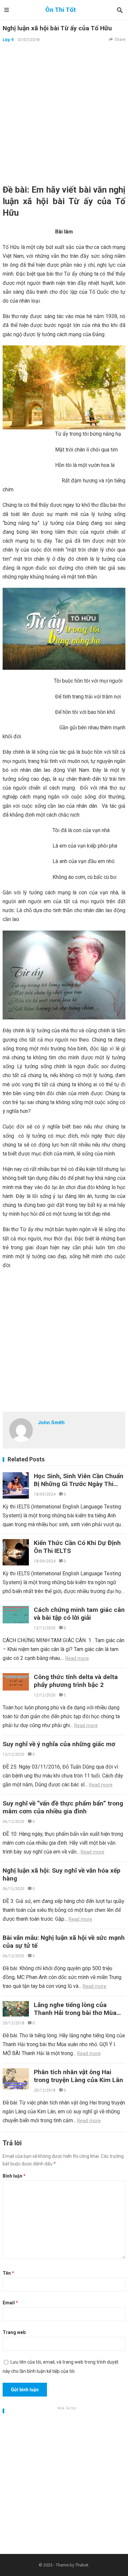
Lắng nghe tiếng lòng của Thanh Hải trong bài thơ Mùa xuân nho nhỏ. (75, 2013)
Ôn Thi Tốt (61, 10)
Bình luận (14, 2176)
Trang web (14, 2332)
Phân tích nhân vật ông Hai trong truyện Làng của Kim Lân (78, 2076)
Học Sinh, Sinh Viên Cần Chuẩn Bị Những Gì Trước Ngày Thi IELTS (79, 1484)
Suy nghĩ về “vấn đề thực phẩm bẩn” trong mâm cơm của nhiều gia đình (63, 1807)
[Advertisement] (64, 113)
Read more (77, 1658)
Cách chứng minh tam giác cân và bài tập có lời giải (79, 1614)
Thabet (82, 2565)
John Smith (51, 1423)
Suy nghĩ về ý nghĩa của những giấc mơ (59, 1744)
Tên (8, 2273)
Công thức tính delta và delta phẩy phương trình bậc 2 (76, 1681)
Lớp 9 (8, 40)
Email (10, 2303)
